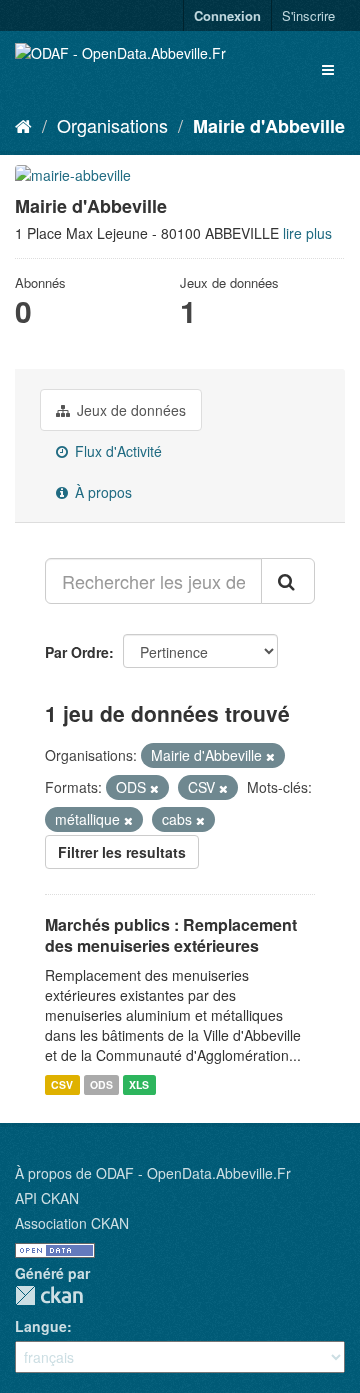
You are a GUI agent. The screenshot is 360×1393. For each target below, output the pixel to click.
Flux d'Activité (116, 451)
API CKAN (47, 1198)
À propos (101, 492)
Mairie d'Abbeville (269, 126)
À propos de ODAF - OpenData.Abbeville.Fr (153, 1173)
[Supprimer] (270, 756)
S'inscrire (308, 15)
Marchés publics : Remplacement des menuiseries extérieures (171, 935)
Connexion (227, 15)
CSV (62, 1084)
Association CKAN (72, 1223)
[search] (288, 581)
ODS (101, 1084)
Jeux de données (129, 410)
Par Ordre (77, 652)
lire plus (307, 233)
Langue (41, 1326)
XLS (139, 1084)
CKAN (49, 1295)
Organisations (112, 125)
